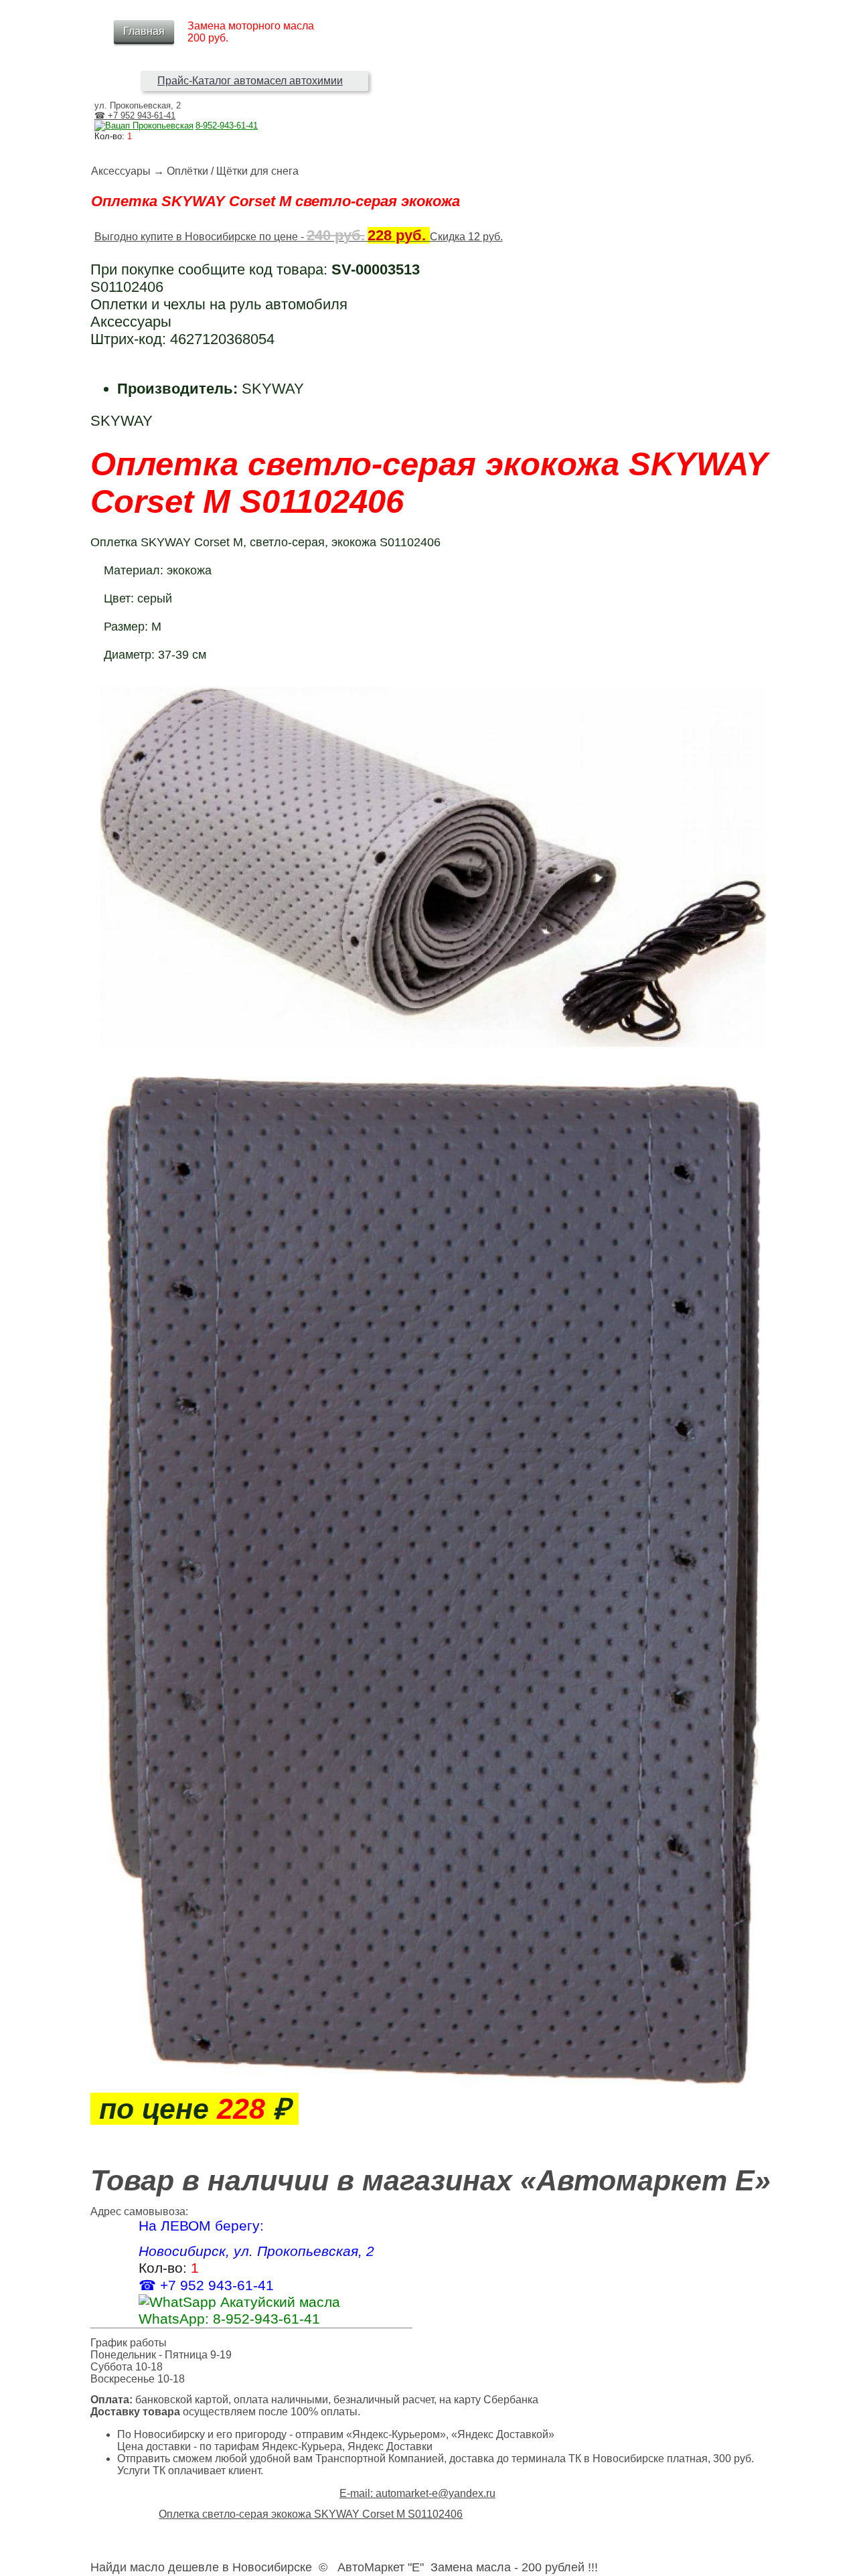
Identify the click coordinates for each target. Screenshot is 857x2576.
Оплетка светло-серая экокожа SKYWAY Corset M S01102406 (311, 2514)
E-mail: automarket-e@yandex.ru (417, 2493)
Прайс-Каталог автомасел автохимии (250, 81)
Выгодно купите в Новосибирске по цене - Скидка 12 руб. (299, 237)
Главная (144, 31)
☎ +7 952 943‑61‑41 (135, 115)
